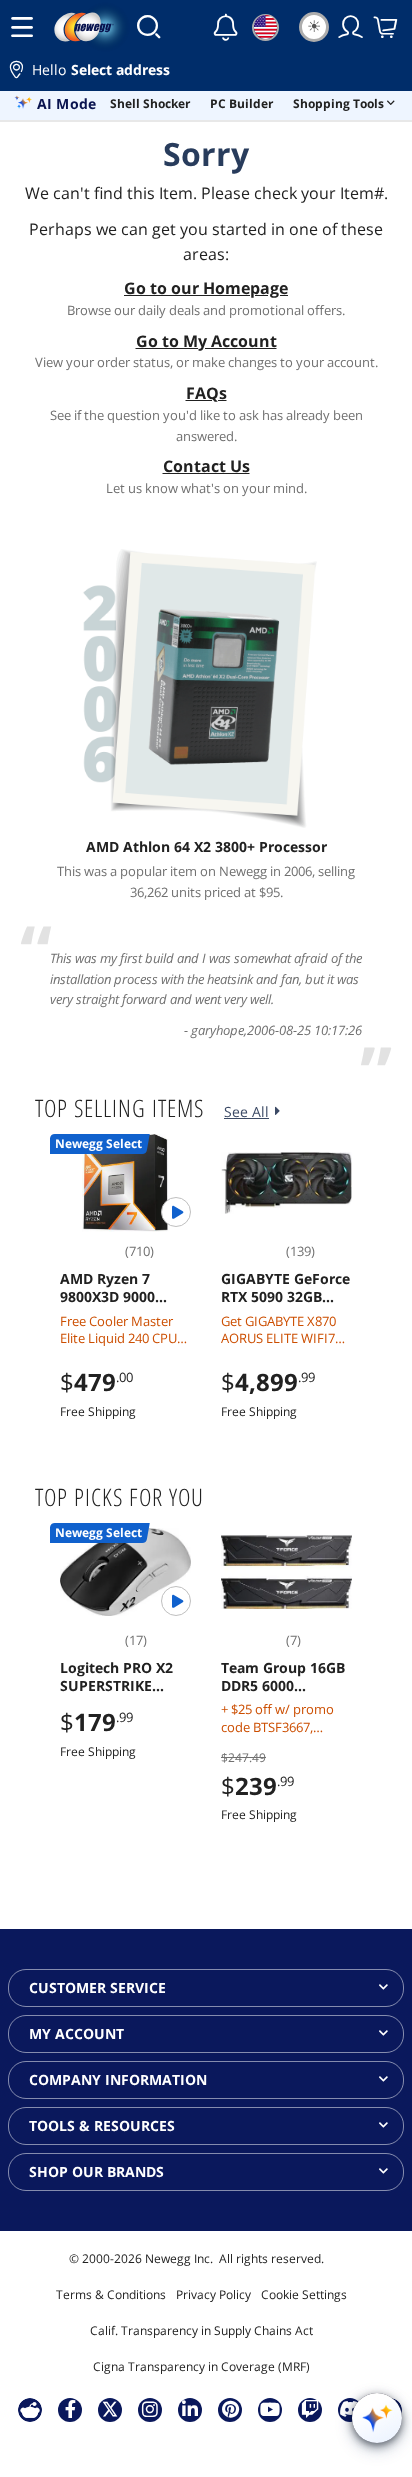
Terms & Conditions (111, 2294)
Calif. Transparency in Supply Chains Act (201, 2330)
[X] (110, 2409)
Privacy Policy (213, 2294)
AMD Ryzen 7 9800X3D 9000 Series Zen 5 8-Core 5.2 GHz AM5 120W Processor (125, 1288)
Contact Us (206, 466)
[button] (206, 72)
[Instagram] (150, 2409)
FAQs (206, 393)
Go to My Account (206, 341)
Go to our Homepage (206, 288)
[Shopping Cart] (387, 27)
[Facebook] (70, 2409)
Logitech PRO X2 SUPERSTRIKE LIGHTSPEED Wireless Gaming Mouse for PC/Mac (123, 1677)
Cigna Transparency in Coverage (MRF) (201, 2366)
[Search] (148, 27)
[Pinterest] (230, 2409)
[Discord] (350, 2409)
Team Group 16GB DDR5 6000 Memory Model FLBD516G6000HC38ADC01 (285, 1677)
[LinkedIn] (190, 2409)
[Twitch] (310, 2409)
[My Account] (351, 27)
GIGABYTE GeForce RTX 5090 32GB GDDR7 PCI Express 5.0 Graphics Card (286, 1288)
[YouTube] (270, 2409)
